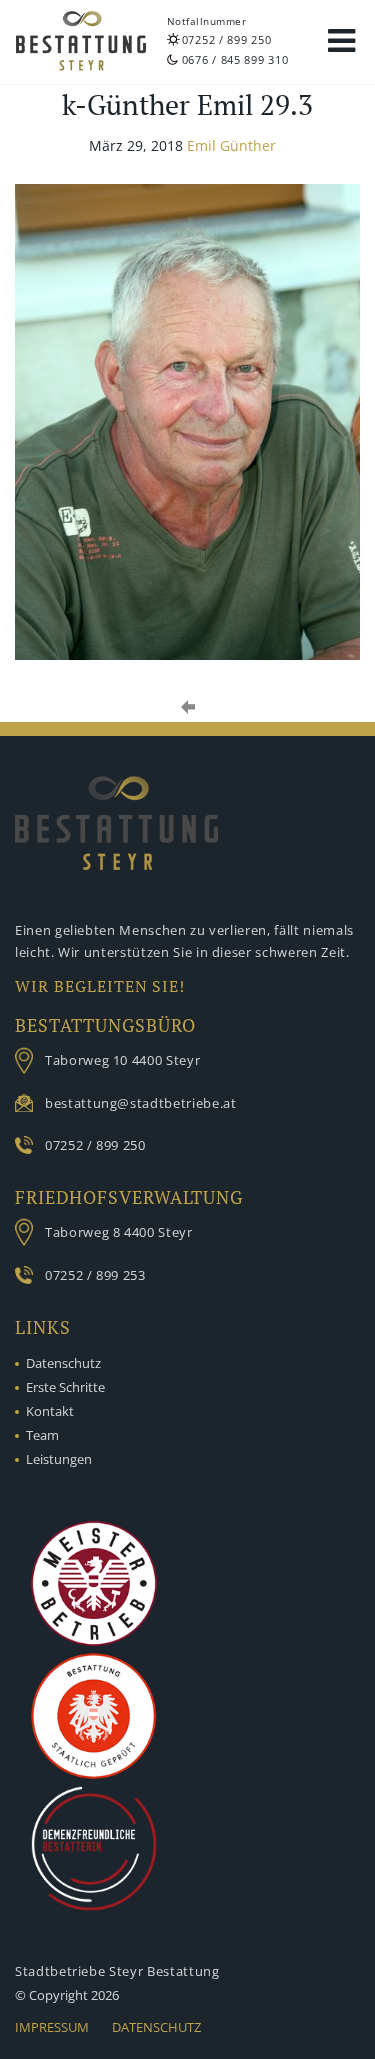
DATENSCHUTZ (156, 2027)
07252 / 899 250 (227, 39)
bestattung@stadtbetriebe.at (141, 1103)
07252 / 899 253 (95, 1275)
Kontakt (50, 1411)
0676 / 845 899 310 (235, 59)
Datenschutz (63, 1363)
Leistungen (59, 1459)
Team (42, 1435)
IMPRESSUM (52, 2027)
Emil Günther (231, 145)
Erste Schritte (65, 1387)
